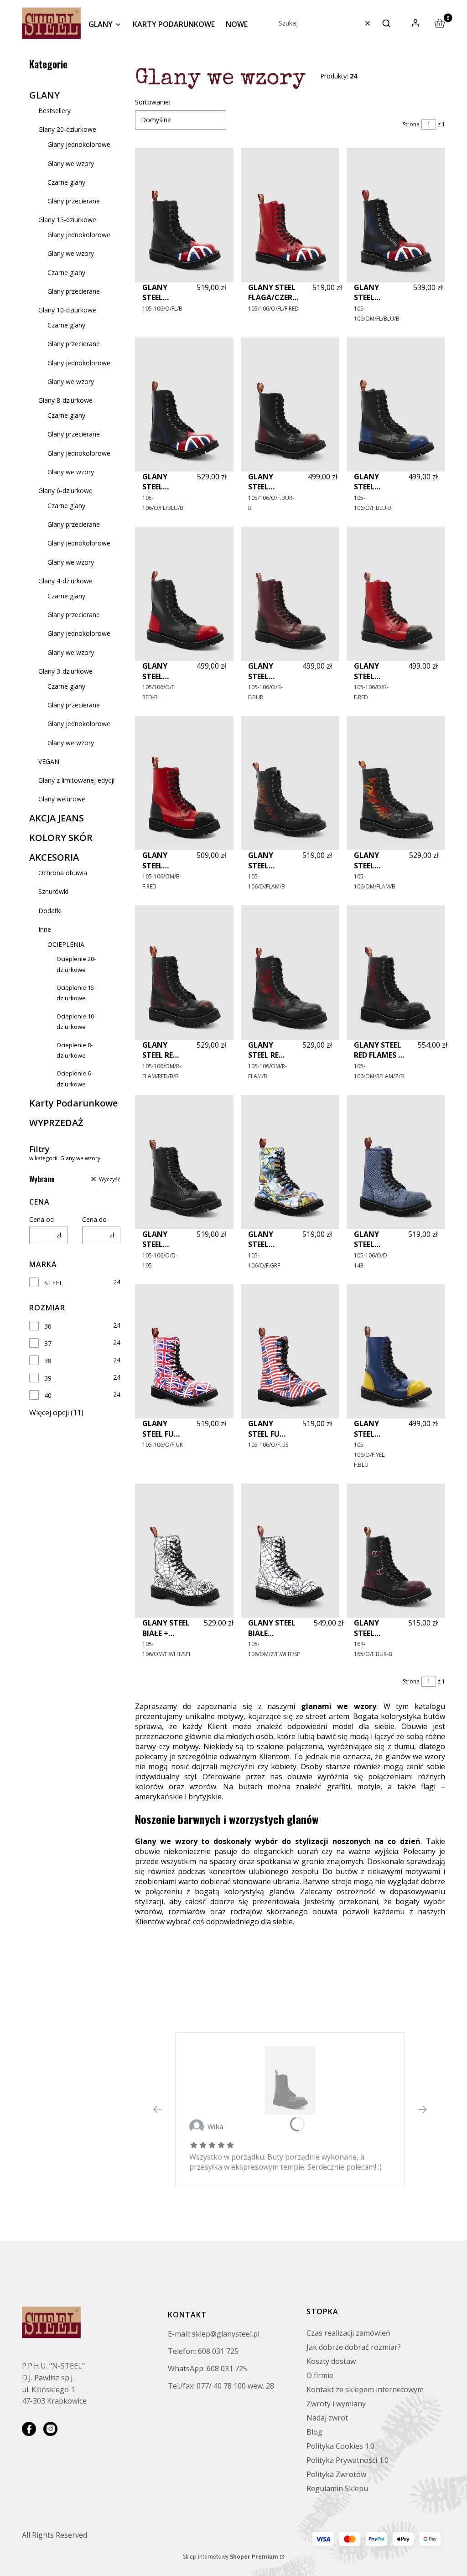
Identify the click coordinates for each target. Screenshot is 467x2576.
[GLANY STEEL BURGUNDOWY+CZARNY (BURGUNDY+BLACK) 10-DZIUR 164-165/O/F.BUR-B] (396, 1551)
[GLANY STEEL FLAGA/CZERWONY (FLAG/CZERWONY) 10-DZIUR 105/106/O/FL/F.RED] (290, 215)
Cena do (94, 1219)
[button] (386, 23)
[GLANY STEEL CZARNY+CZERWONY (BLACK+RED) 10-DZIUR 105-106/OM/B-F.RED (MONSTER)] (184, 783)
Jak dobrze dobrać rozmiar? (354, 2347)
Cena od (42, 1219)
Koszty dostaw (331, 2361)
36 (48, 1326)
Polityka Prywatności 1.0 (348, 2460)
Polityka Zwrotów (336, 2474)
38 (48, 1361)
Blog (314, 2432)
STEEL (54, 1283)
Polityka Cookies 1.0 (340, 2446)
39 (48, 1378)
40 (48, 1395)
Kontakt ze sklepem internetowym (365, 2389)
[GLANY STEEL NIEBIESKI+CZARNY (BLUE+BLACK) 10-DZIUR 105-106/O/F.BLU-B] (396, 405)
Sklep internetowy (231, 2557)
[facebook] (29, 2429)
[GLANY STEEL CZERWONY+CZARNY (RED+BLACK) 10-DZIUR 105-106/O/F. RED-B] (184, 594)
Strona (411, 124)
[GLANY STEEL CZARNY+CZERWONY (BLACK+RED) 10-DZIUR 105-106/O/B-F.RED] (396, 594)
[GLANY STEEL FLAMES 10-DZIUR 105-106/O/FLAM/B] (290, 783)
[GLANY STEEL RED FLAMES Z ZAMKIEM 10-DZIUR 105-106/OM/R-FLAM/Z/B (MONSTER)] (396, 972)
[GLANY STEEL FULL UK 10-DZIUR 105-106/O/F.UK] (184, 1351)
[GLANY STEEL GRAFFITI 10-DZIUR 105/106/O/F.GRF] (290, 1162)
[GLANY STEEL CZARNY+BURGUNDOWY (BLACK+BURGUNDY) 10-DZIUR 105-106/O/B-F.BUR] (290, 594)
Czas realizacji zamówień (348, 2333)
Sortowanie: (153, 102)
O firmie (320, 2375)
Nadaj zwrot (327, 2418)
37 (48, 1343)
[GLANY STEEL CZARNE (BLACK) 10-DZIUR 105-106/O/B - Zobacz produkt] (290, 2081)
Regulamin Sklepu (337, 2488)
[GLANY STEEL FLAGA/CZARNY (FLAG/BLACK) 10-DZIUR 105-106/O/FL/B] (184, 215)
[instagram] (50, 2429)
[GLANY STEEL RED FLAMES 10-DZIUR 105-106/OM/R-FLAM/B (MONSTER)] (290, 972)
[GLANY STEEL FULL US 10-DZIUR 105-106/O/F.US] (290, 1351)
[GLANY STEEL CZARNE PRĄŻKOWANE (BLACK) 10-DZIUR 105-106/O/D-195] (184, 1162)
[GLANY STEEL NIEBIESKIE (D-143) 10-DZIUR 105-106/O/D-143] (396, 1162)
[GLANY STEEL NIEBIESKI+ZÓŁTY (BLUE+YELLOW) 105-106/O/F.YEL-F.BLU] (396, 1351)
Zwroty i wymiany (336, 2404)
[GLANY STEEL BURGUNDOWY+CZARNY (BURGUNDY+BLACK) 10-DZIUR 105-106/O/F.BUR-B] (290, 405)
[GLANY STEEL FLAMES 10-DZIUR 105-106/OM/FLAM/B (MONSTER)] (396, 783)
